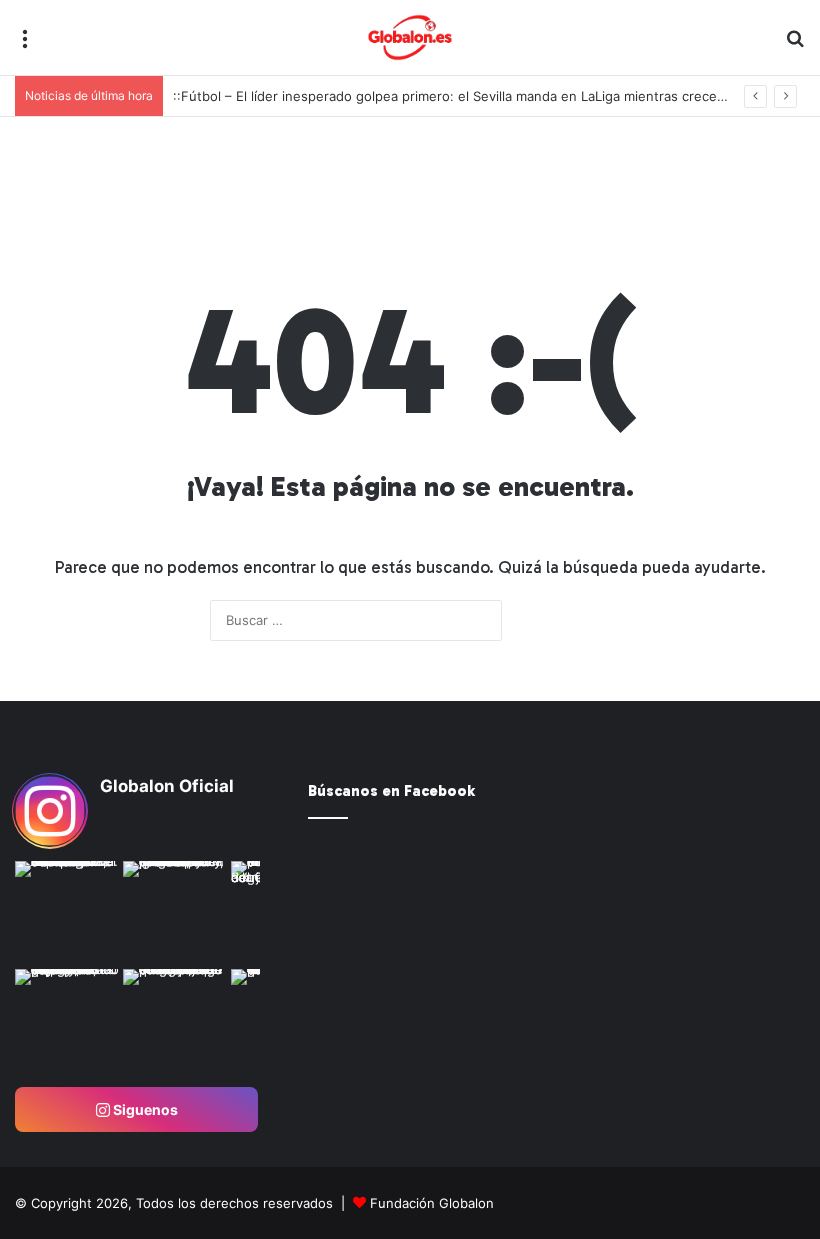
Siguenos (144, 1109)
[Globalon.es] (410, 37)
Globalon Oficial (167, 786)
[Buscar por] (795, 45)
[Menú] (25, 45)
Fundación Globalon (432, 1203)
